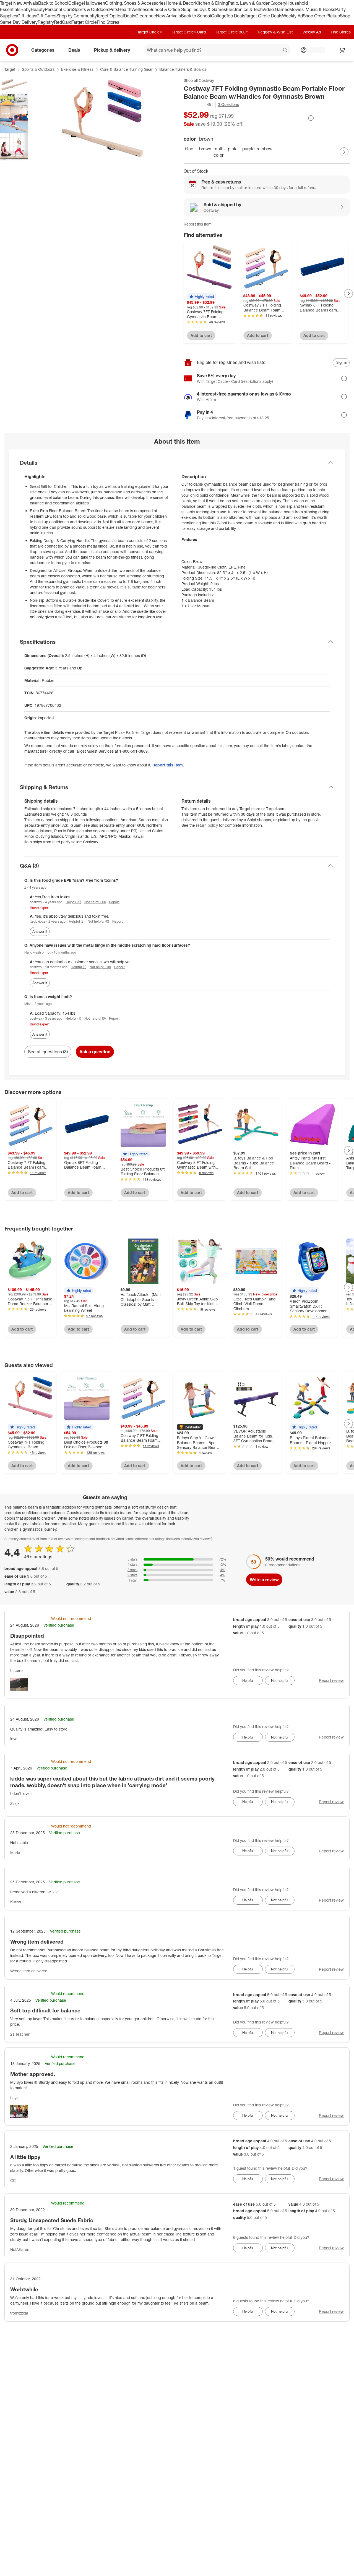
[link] (199, 105)
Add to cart (201, 335)
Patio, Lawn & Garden (249, 3)
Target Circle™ (150, 32)
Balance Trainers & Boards (183, 69)
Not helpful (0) (95, 902)
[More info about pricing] (311, 118)
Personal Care (59, 9)
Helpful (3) (77, 921)
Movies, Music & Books (312, 9)
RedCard (63, 22)
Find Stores (108, 22)
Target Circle (84, 22)
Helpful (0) (79, 967)
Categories (43, 50)
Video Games (276, 9)
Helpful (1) (73, 1018)
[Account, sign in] (315, 50)
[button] (199, 104)
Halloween (94, 3)
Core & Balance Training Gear (126, 69)
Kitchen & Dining (211, 3)
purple (248, 149)
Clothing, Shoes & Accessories (135, 3)
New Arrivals (168, 16)
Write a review (264, 1580)
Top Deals (235, 16)
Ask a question (95, 1052)
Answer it (40, 931)
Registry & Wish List (275, 32)
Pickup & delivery (112, 50)
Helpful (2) (73, 902)
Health (125, 9)
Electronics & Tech (244, 9)
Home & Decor (180, 3)
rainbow (263, 149)
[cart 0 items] (342, 50)
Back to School (53, 3)
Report (114, 902)
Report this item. (168, 765)
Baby (26, 9)
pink (232, 149)
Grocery (278, 3)
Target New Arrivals (19, 3)
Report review (331, 1680)
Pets (114, 9)
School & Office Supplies (174, 9)
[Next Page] (344, 152)
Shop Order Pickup (321, 16)
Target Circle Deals (263, 16)
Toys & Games (212, 9)
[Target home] (12, 50)
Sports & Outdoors (91, 9)
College (76, 3)
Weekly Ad (292, 16)
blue (189, 149)
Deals (130, 16)
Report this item (198, 224)
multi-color (219, 152)
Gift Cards (46, 16)
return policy (207, 825)
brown (205, 149)
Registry (46, 22)
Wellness (140, 9)
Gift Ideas (27, 16)
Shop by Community (76, 16)
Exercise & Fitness (77, 69)
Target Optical (110, 16)
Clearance (146, 16)
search (285, 51)
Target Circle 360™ (232, 32)
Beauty (38, 9)
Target (10, 69)
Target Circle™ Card (189, 32)
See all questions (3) (48, 1052)
